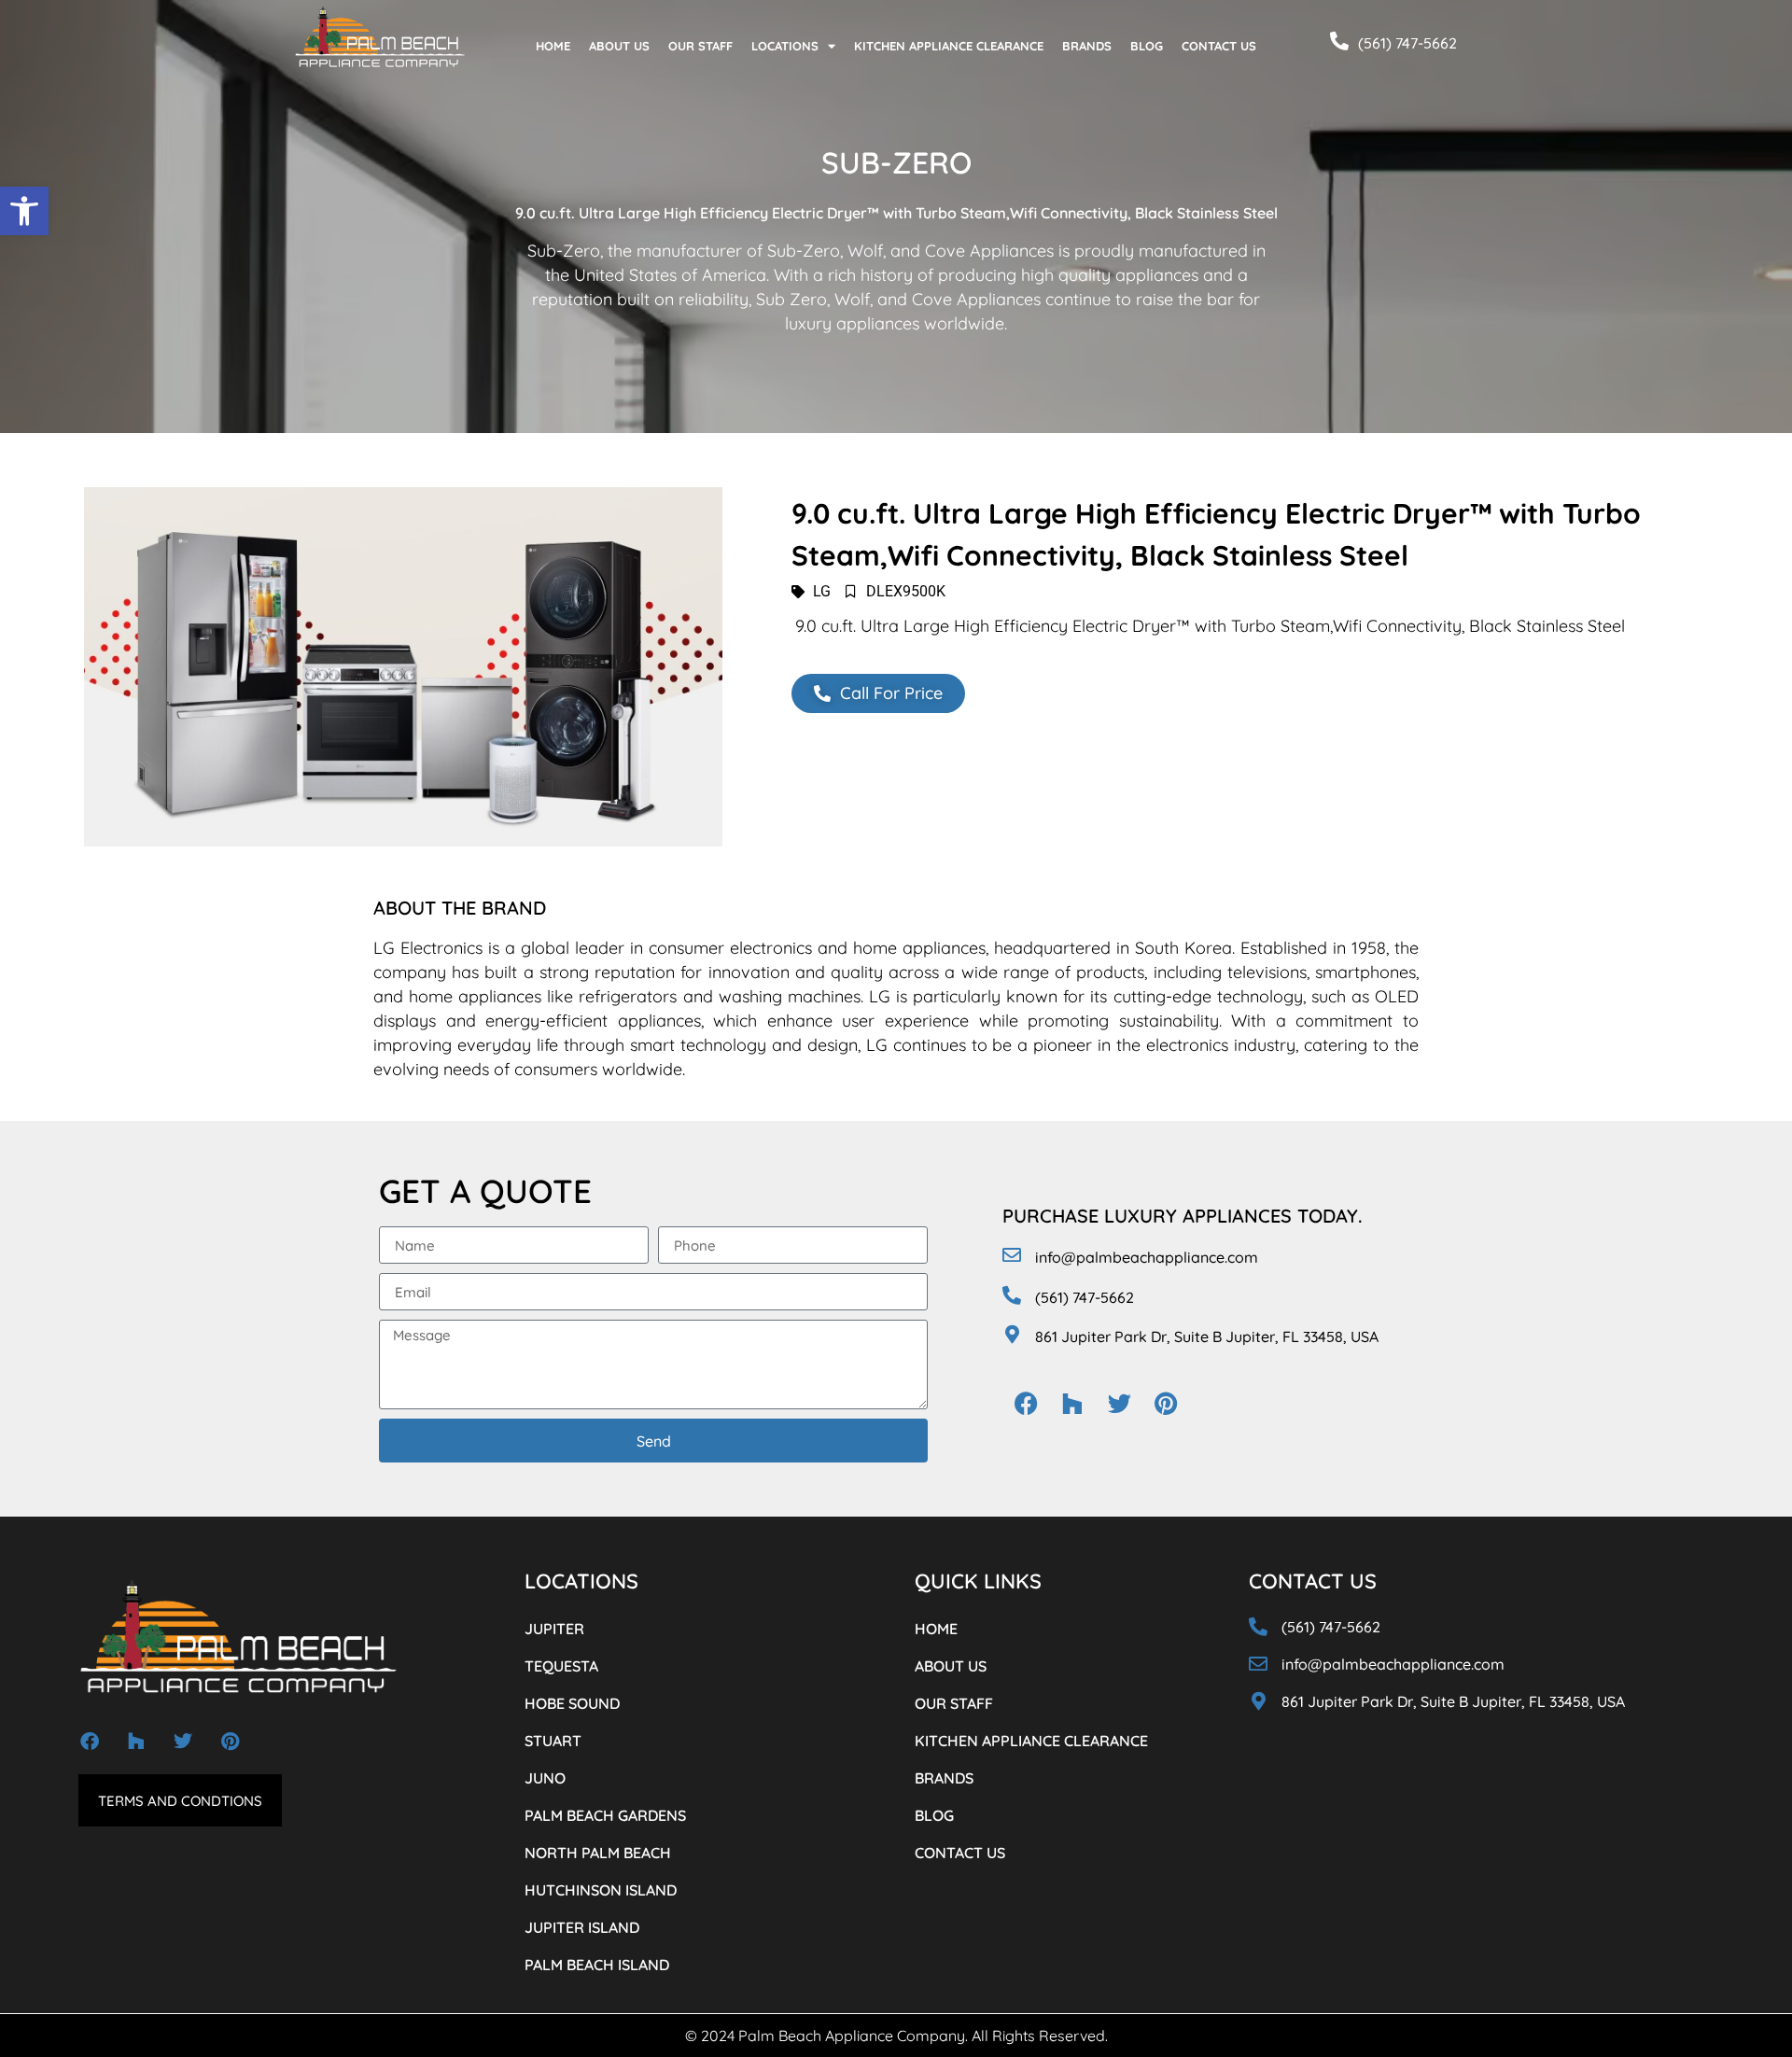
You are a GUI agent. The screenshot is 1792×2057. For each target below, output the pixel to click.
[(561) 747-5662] (1339, 41)
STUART (553, 1741)
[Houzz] (1072, 1403)
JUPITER (554, 1629)
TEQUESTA (561, 1666)
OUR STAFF (700, 46)
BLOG (1147, 46)
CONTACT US (1219, 46)
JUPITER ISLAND (582, 1927)
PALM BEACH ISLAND (597, 1965)
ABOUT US (619, 46)
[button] (24, 211)
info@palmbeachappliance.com (1147, 1257)
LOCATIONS (785, 46)
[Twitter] (1119, 1403)
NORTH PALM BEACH (598, 1853)
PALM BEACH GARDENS (605, 1815)
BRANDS (1087, 46)
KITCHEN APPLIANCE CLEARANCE (949, 46)
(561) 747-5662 (1407, 43)
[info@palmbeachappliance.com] (1012, 1255)
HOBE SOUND (572, 1703)
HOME (553, 46)
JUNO (545, 1778)
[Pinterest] (1166, 1403)
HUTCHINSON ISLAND (601, 1890)
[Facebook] (1026, 1403)
